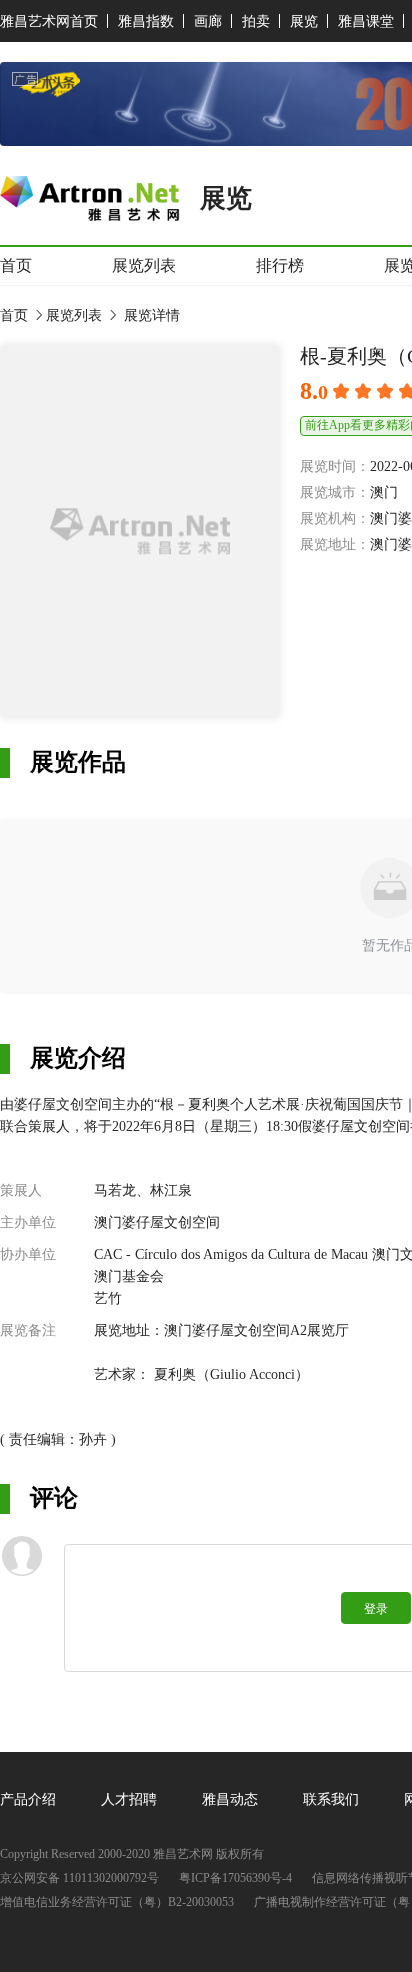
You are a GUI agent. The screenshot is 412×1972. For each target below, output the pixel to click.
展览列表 (144, 265)
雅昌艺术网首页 (49, 21)
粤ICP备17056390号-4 (235, 1878)
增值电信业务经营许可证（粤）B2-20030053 (117, 1902)
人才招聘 (129, 1799)
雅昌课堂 (366, 21)
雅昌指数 (146, 21)
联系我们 (331, 1799)
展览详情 (150, 315)
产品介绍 (28, 1799)
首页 (16, 265)
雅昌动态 (230, 1799)
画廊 (208, 21)
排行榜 (280, 265)
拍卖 (256, 21)
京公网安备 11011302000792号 (79, 1878)
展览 (304, 21)
